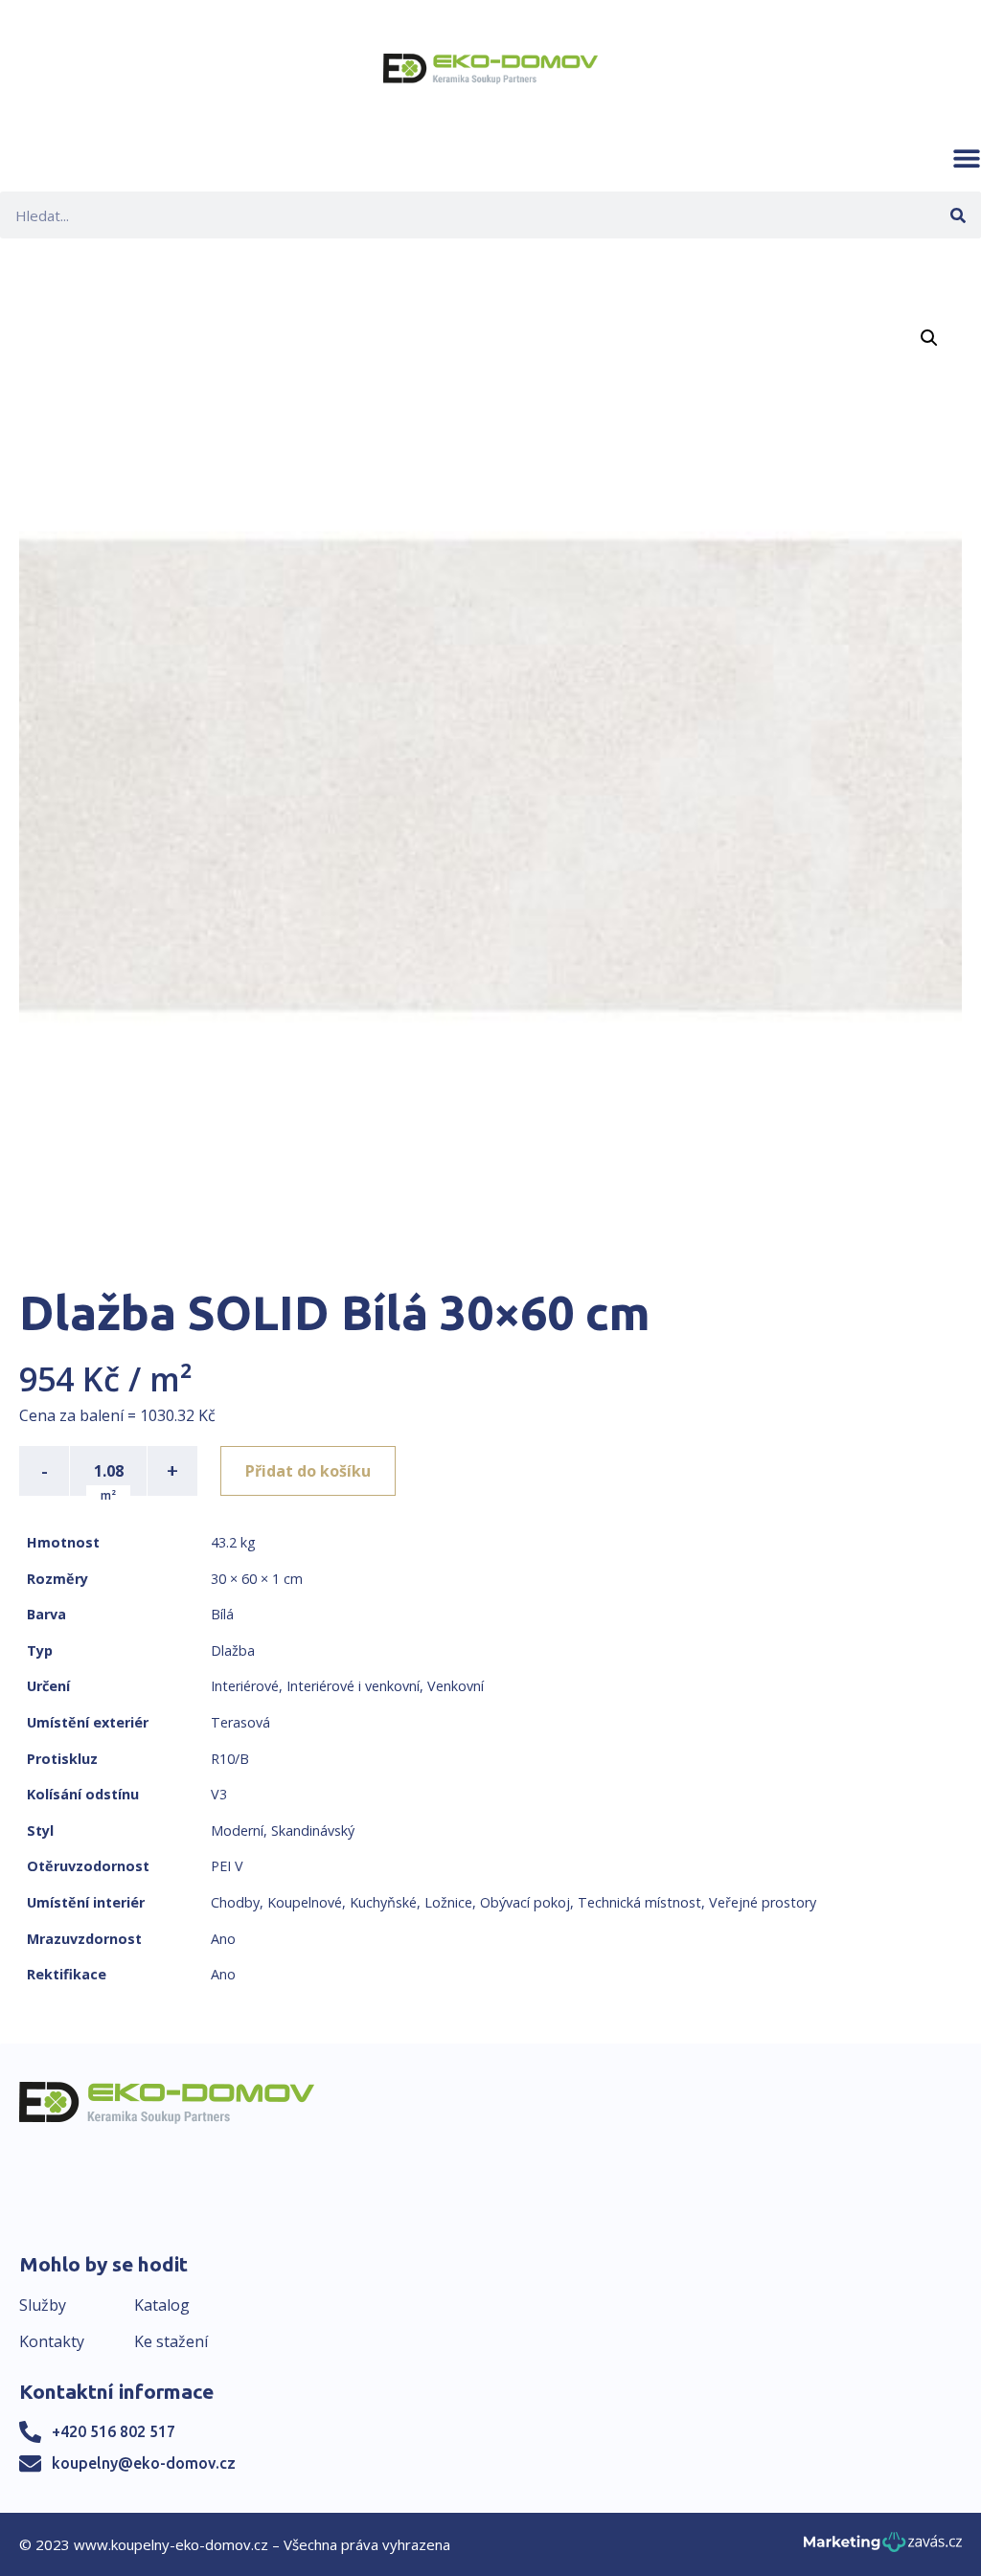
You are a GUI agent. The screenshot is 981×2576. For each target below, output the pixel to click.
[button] (967, 158)
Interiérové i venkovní (353, 1686)
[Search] (958, 215)
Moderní (237, 1830)
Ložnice (448, 1902)
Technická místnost (639, 1902)
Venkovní (456, 1686)
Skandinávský (313, 1830)
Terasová (240, 1722)
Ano (223, 1939)
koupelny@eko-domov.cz (144, 2463)
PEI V (227, 1866)
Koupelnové (305, 1902)
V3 (219, 1794)
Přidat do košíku (308, 1471)
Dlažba (233, 1650)
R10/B (230, 1759)
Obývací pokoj (525, 1902)
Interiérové (245, 1686)
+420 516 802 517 (114, 2431)
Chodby (235, 1902)
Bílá (222, 1614)
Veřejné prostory (763, 1902)
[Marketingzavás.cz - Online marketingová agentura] (883, 2548)
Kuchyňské (383, 1902)
